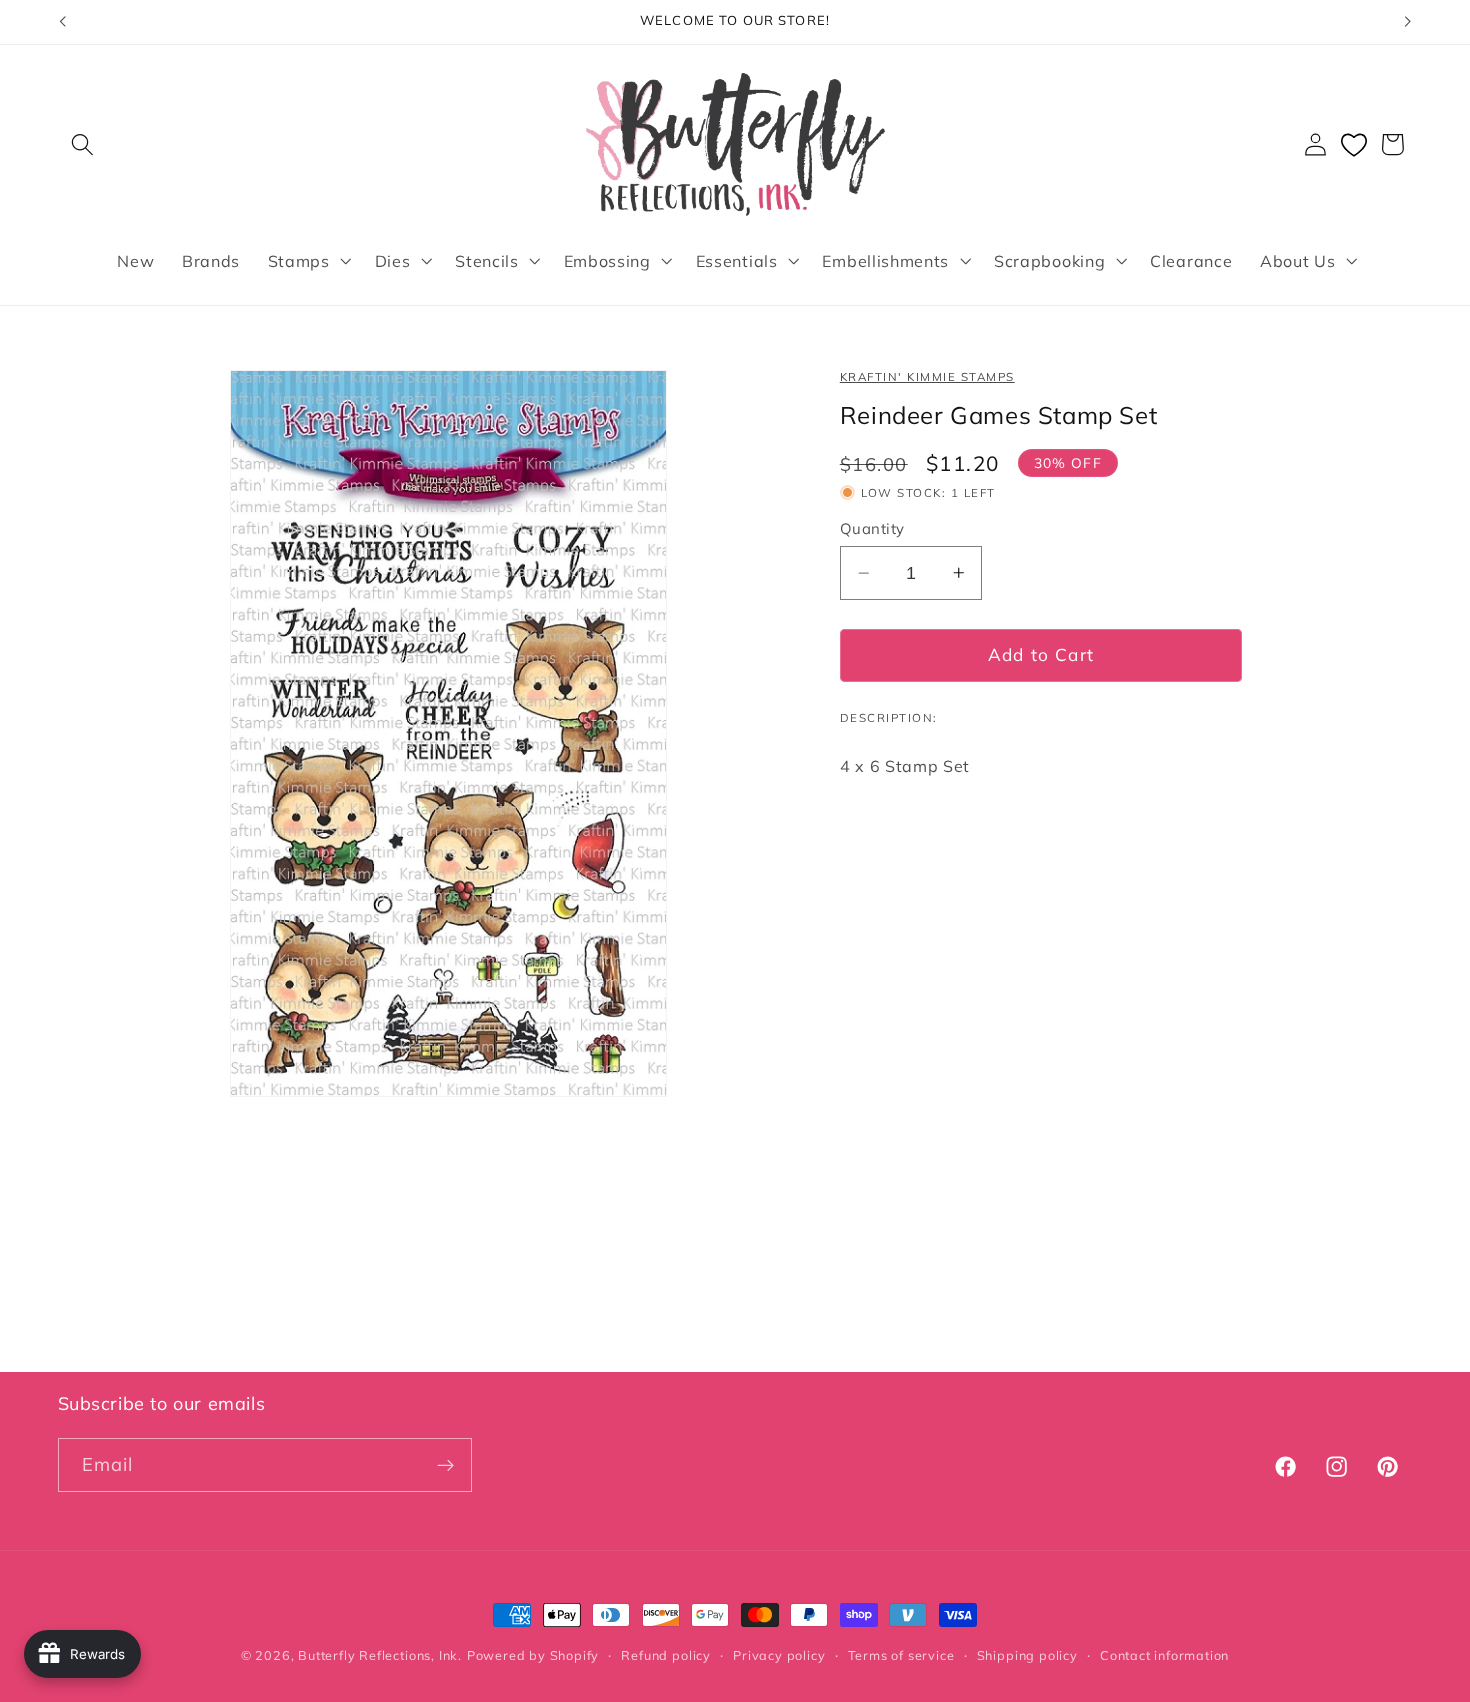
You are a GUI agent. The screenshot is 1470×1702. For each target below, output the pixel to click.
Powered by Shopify (533, 1655)
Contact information (1164, 1655)
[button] (83, 144)
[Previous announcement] (62, 22)
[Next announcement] (1408, 22)
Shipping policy (1027, 1655)
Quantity (872, 528)
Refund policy (665, 1655)
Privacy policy (779, 1655)
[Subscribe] (445, 1466)
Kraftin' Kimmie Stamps (927, 376)
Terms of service (901, 1655)
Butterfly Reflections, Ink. (380, 1655)
